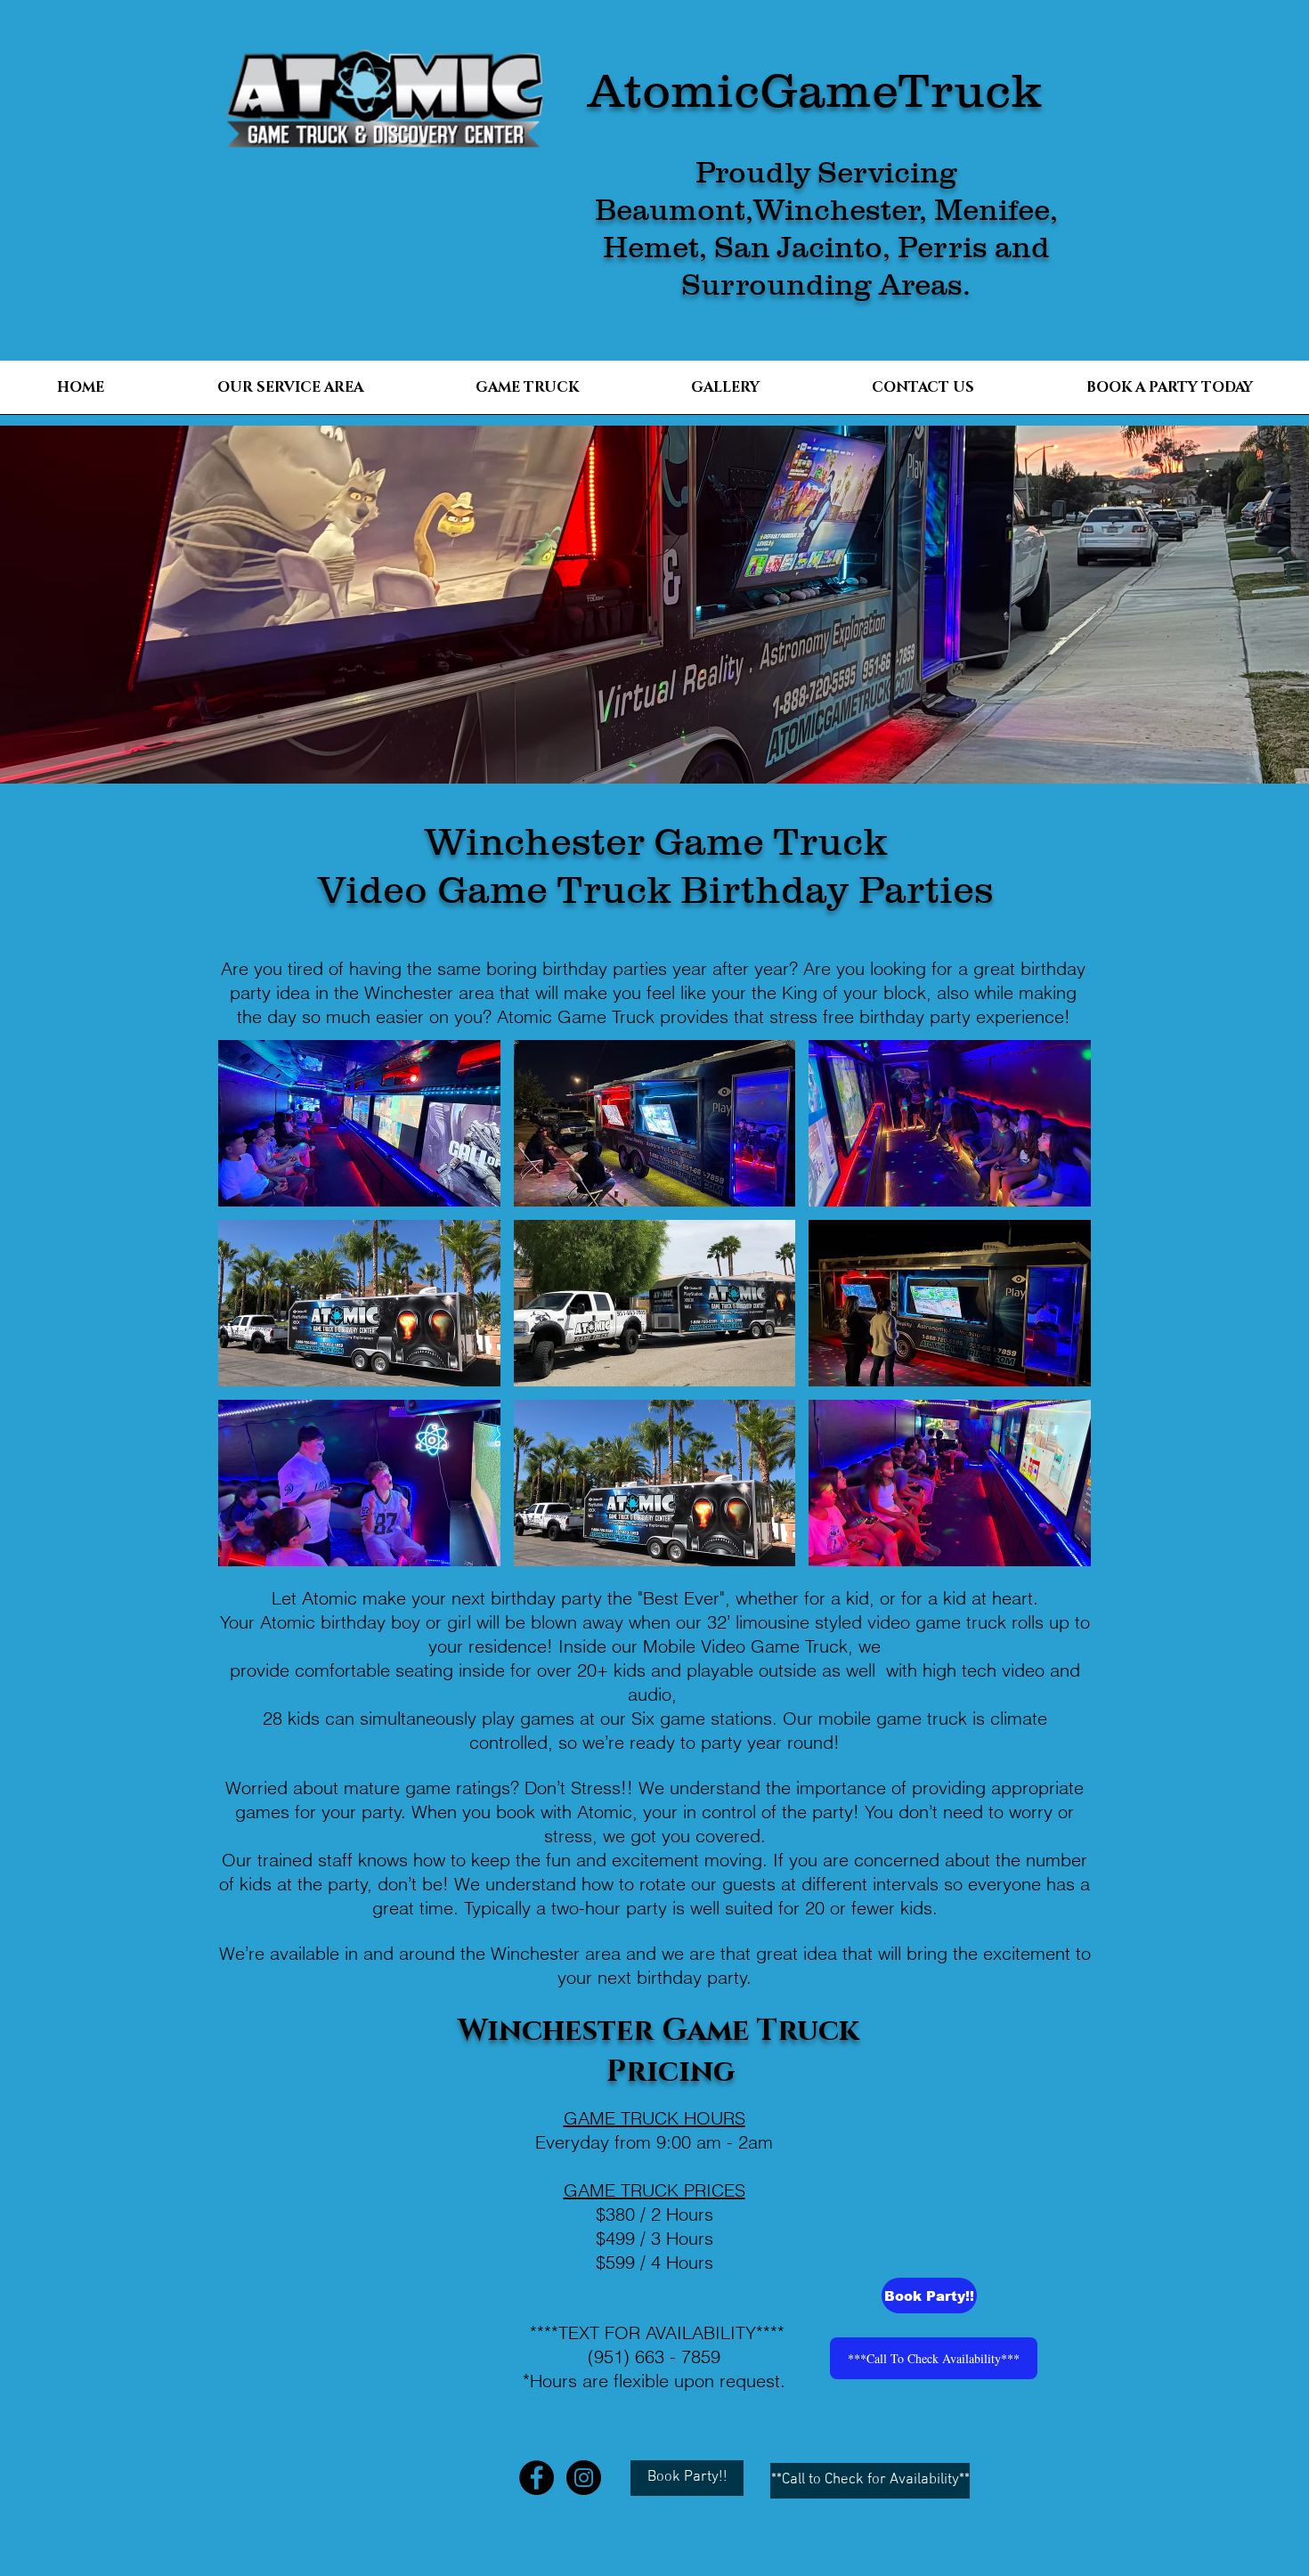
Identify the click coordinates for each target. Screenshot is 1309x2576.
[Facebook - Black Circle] (537, 2478)
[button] (359, 1123)
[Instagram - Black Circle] (584, 2478)
